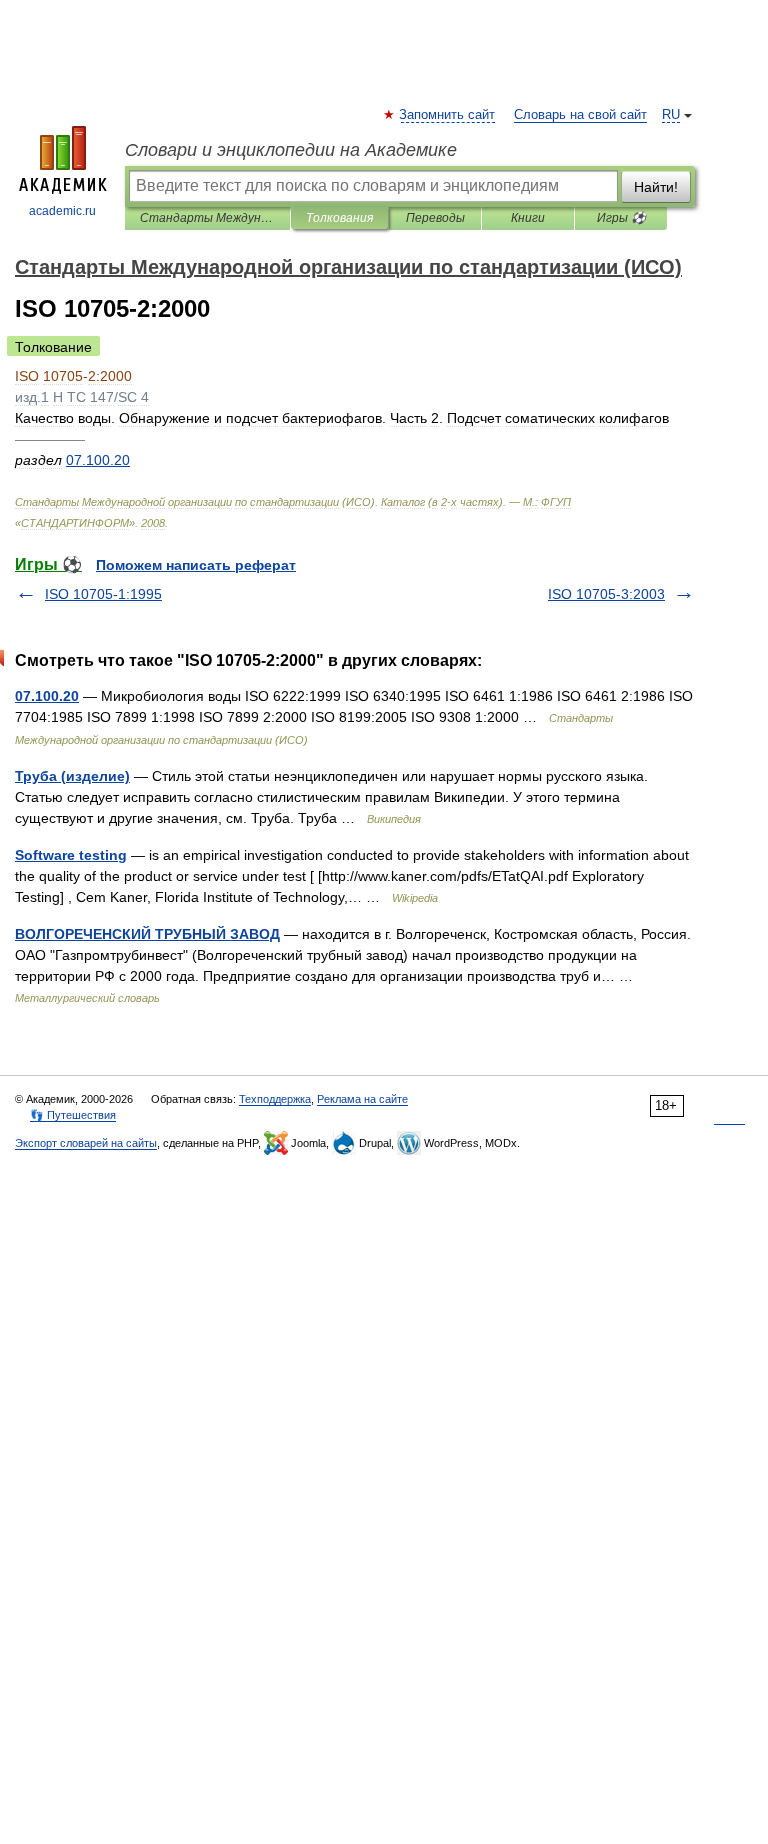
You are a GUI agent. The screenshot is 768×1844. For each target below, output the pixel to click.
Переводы (435, 218)
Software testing (71, 855)
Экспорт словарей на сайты (86, 1143)
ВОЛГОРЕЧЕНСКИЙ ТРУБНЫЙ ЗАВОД (147, 934)
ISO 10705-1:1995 (103, 594)
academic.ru (62, 211)
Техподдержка (275, 1099)
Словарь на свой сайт (580, 115)
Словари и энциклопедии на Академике (291, 150)
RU (671, 115)
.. (98, 460)
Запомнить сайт (448, 115)
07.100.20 (47, 696)
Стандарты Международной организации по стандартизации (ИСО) (207, 218)
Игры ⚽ (621, 218)
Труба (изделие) (72, 776)
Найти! (656, 187)
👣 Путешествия (73, 1115)
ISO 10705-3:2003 (606, 594)
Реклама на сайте (362, 1099)
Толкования (339, 218)
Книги (528, 218)
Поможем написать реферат (196, 565)
